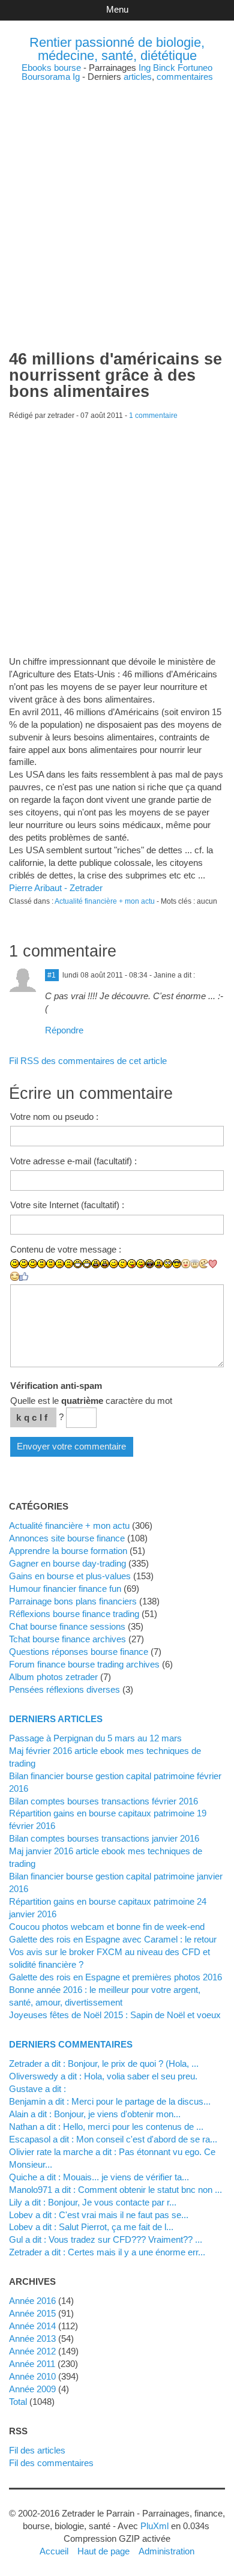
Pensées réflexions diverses (64, 1689)
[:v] (204, 1264)
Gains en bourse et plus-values (70, 1576)
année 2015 (32, 2313)
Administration (166, 2551)
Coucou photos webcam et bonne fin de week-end (107, 1927)
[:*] (186, 1264)
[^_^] (15, 1276)
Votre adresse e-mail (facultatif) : (73, 1161)
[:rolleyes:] (168, 1264)
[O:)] (195, 1264)
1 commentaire (153, 416)
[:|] (42, 1264)
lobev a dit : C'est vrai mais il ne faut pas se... (99, 2215)
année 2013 (32, 2339)
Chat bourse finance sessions (67, 1626)
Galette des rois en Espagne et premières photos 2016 (115, 1977)
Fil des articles (37, 2450)
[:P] (132, 1264)
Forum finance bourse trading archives (84, 1664)
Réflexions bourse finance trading (74, 1614)
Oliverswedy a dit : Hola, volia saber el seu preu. (103, 2076)
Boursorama (46, 77)
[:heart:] (213, 1264)
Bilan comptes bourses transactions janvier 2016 (104, 1838)
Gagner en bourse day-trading (67, 1563)
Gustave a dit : (37, 2089)
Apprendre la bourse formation (68, 1551)
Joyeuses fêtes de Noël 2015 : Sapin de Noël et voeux (115, 2015)
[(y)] (24, 1277)
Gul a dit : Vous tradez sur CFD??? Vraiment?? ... (106, 2239)
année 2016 (32, 2301)
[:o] (96, 1264)
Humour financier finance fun (65, 1589)
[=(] (69, 1264)
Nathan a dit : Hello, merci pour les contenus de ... (106, 2127)
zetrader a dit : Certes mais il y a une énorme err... (107, 2252)
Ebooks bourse (51, 68)
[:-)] (24, 1264)
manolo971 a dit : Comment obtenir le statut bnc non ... (115, 2190)
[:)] (15, 1264)
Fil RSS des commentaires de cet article (88, 1061)
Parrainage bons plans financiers (73, 1601)
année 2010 (32, 2376)
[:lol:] (150, 1264)
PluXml (154, 2526)
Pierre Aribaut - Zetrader (56, 888)
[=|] (51, 1264)
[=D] (87, 1264)
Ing (145, 68)
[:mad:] (159, 1264)
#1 (52, 975)
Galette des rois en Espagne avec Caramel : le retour (113, 1939)
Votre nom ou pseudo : (54, 1117)
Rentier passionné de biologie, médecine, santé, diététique (117, 49)
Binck (164, 68)
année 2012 (32, 2351)
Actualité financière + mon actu (105, 901)
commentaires (185, 77)
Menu (117, 9)
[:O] (105, 1264)
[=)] (33, 1264)
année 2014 (32, 2326)
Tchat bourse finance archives (67, 1639)
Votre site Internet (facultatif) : (67, 1205)
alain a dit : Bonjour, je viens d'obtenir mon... (95, 2114)
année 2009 (32, 2389)
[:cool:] (177, 1264)
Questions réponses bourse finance (79, 1652)
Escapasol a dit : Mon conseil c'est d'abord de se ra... (113, 2139)
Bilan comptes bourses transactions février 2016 (103, 1801)
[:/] (123, 1264)
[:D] (78, 1264)
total (19, 2402)
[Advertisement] (117, 198)
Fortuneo (195, 68)
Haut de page (103, 2551)
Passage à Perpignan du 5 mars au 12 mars (95, 1738)
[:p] (141, 1264)
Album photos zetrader (53, 1677)
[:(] (60, 1264)
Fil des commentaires (51, 2463)
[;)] (114, 1264)
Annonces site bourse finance (67, 1538)
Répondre (64, 1030)
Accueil (54, 2551)
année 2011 (32, 2364)
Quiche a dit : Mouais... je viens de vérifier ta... (99, 2177)
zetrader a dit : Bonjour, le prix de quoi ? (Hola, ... (104, 2064)
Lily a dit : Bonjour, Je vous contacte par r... (93, 2202)
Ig (76, 77)
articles (138, 77)
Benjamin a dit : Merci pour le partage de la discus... (110, 2101)
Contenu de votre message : (66, 1249)
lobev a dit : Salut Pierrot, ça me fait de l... (91, 2227)
